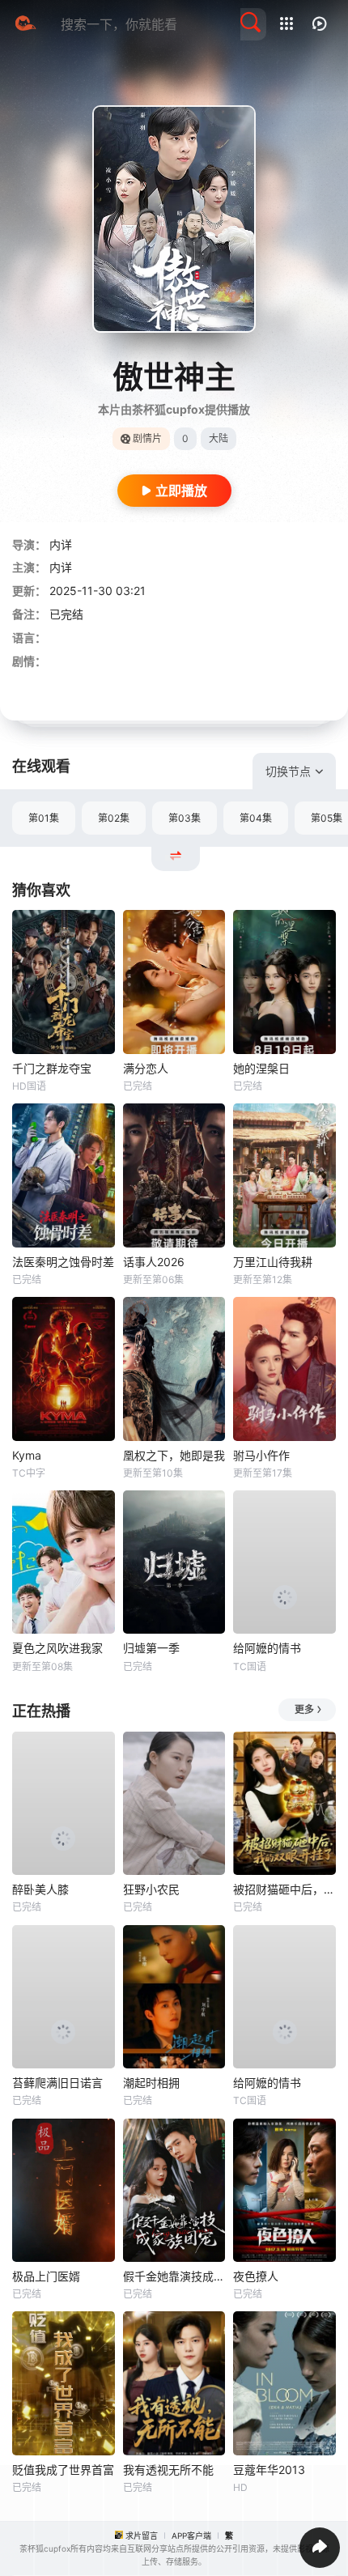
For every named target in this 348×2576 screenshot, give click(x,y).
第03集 (185, 818)
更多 (304, 1709)
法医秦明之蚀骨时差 (63, 1262)
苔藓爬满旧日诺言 (57, 2083)
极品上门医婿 (46, 2276)
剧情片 (147, 438)
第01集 (44, 818)
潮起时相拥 (151, 2083)
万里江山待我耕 (273, 1262)
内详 (61, 544)
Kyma (27, 1455)
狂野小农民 (151, 1889)
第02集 (114, 818)
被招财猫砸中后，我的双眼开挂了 (284, 1889)
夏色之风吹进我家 (57, 1648)
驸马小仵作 (261, 1455)
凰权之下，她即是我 (174, 1455)
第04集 (256, 818)
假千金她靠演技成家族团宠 (174, 2276)
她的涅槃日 (261, 1068)
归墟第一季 (151, 1648)
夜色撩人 (256, 2276)
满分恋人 (146, 1068)
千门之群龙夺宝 (52, 1068)
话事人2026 (154, 1262)
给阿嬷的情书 (267, 1648)
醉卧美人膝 (40, 1889)
